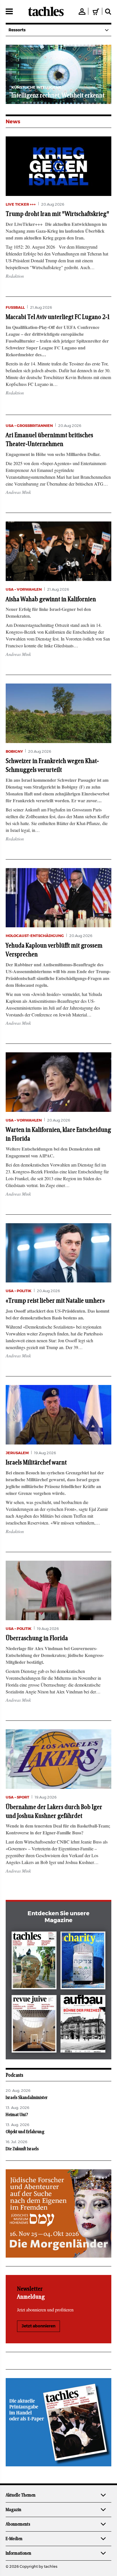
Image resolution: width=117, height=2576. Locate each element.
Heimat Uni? (17, 2115)
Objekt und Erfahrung (25, 2132)
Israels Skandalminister (27, 2098)
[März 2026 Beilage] (83, 1962)
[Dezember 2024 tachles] (34, 1962)
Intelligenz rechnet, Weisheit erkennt (58, 95)
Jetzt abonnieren (38, 2326)
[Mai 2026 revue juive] (34, 2025)
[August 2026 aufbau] (83, 2025)
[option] (58, 74)
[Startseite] (46, 11)
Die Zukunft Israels (22, 2149)
